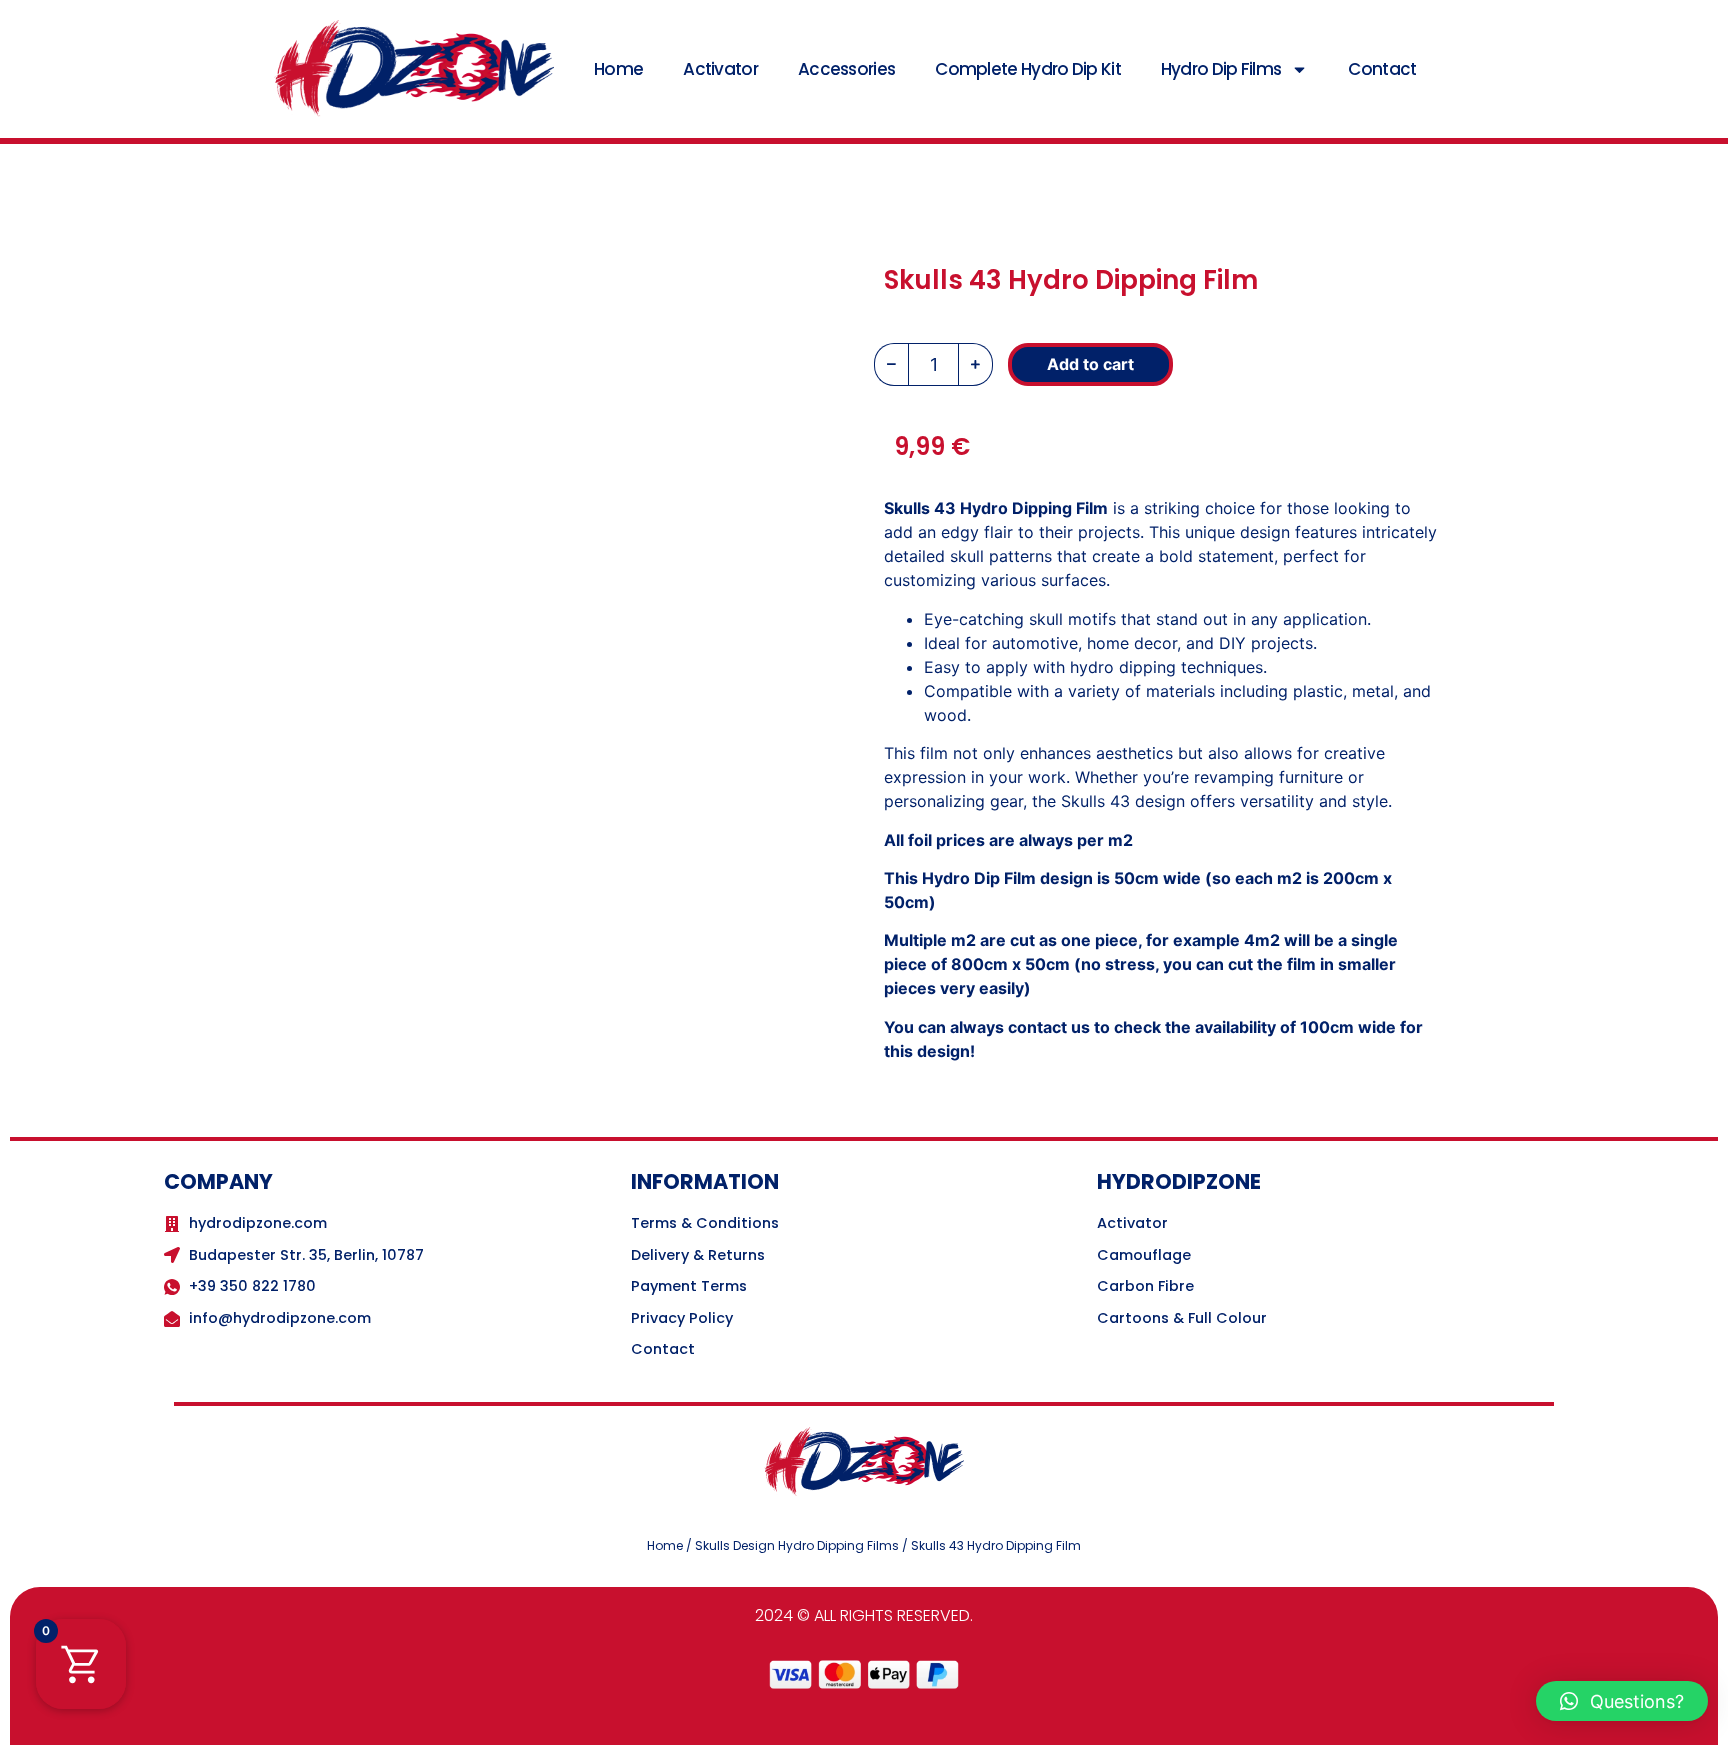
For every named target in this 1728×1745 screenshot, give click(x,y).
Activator (720, 69)
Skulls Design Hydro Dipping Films (797, 1545)
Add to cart (1090, 364)
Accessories (846, 69)
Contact (1382, 69)
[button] (1622, 1701)
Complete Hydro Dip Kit (1028, 69)
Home (618, 69)
